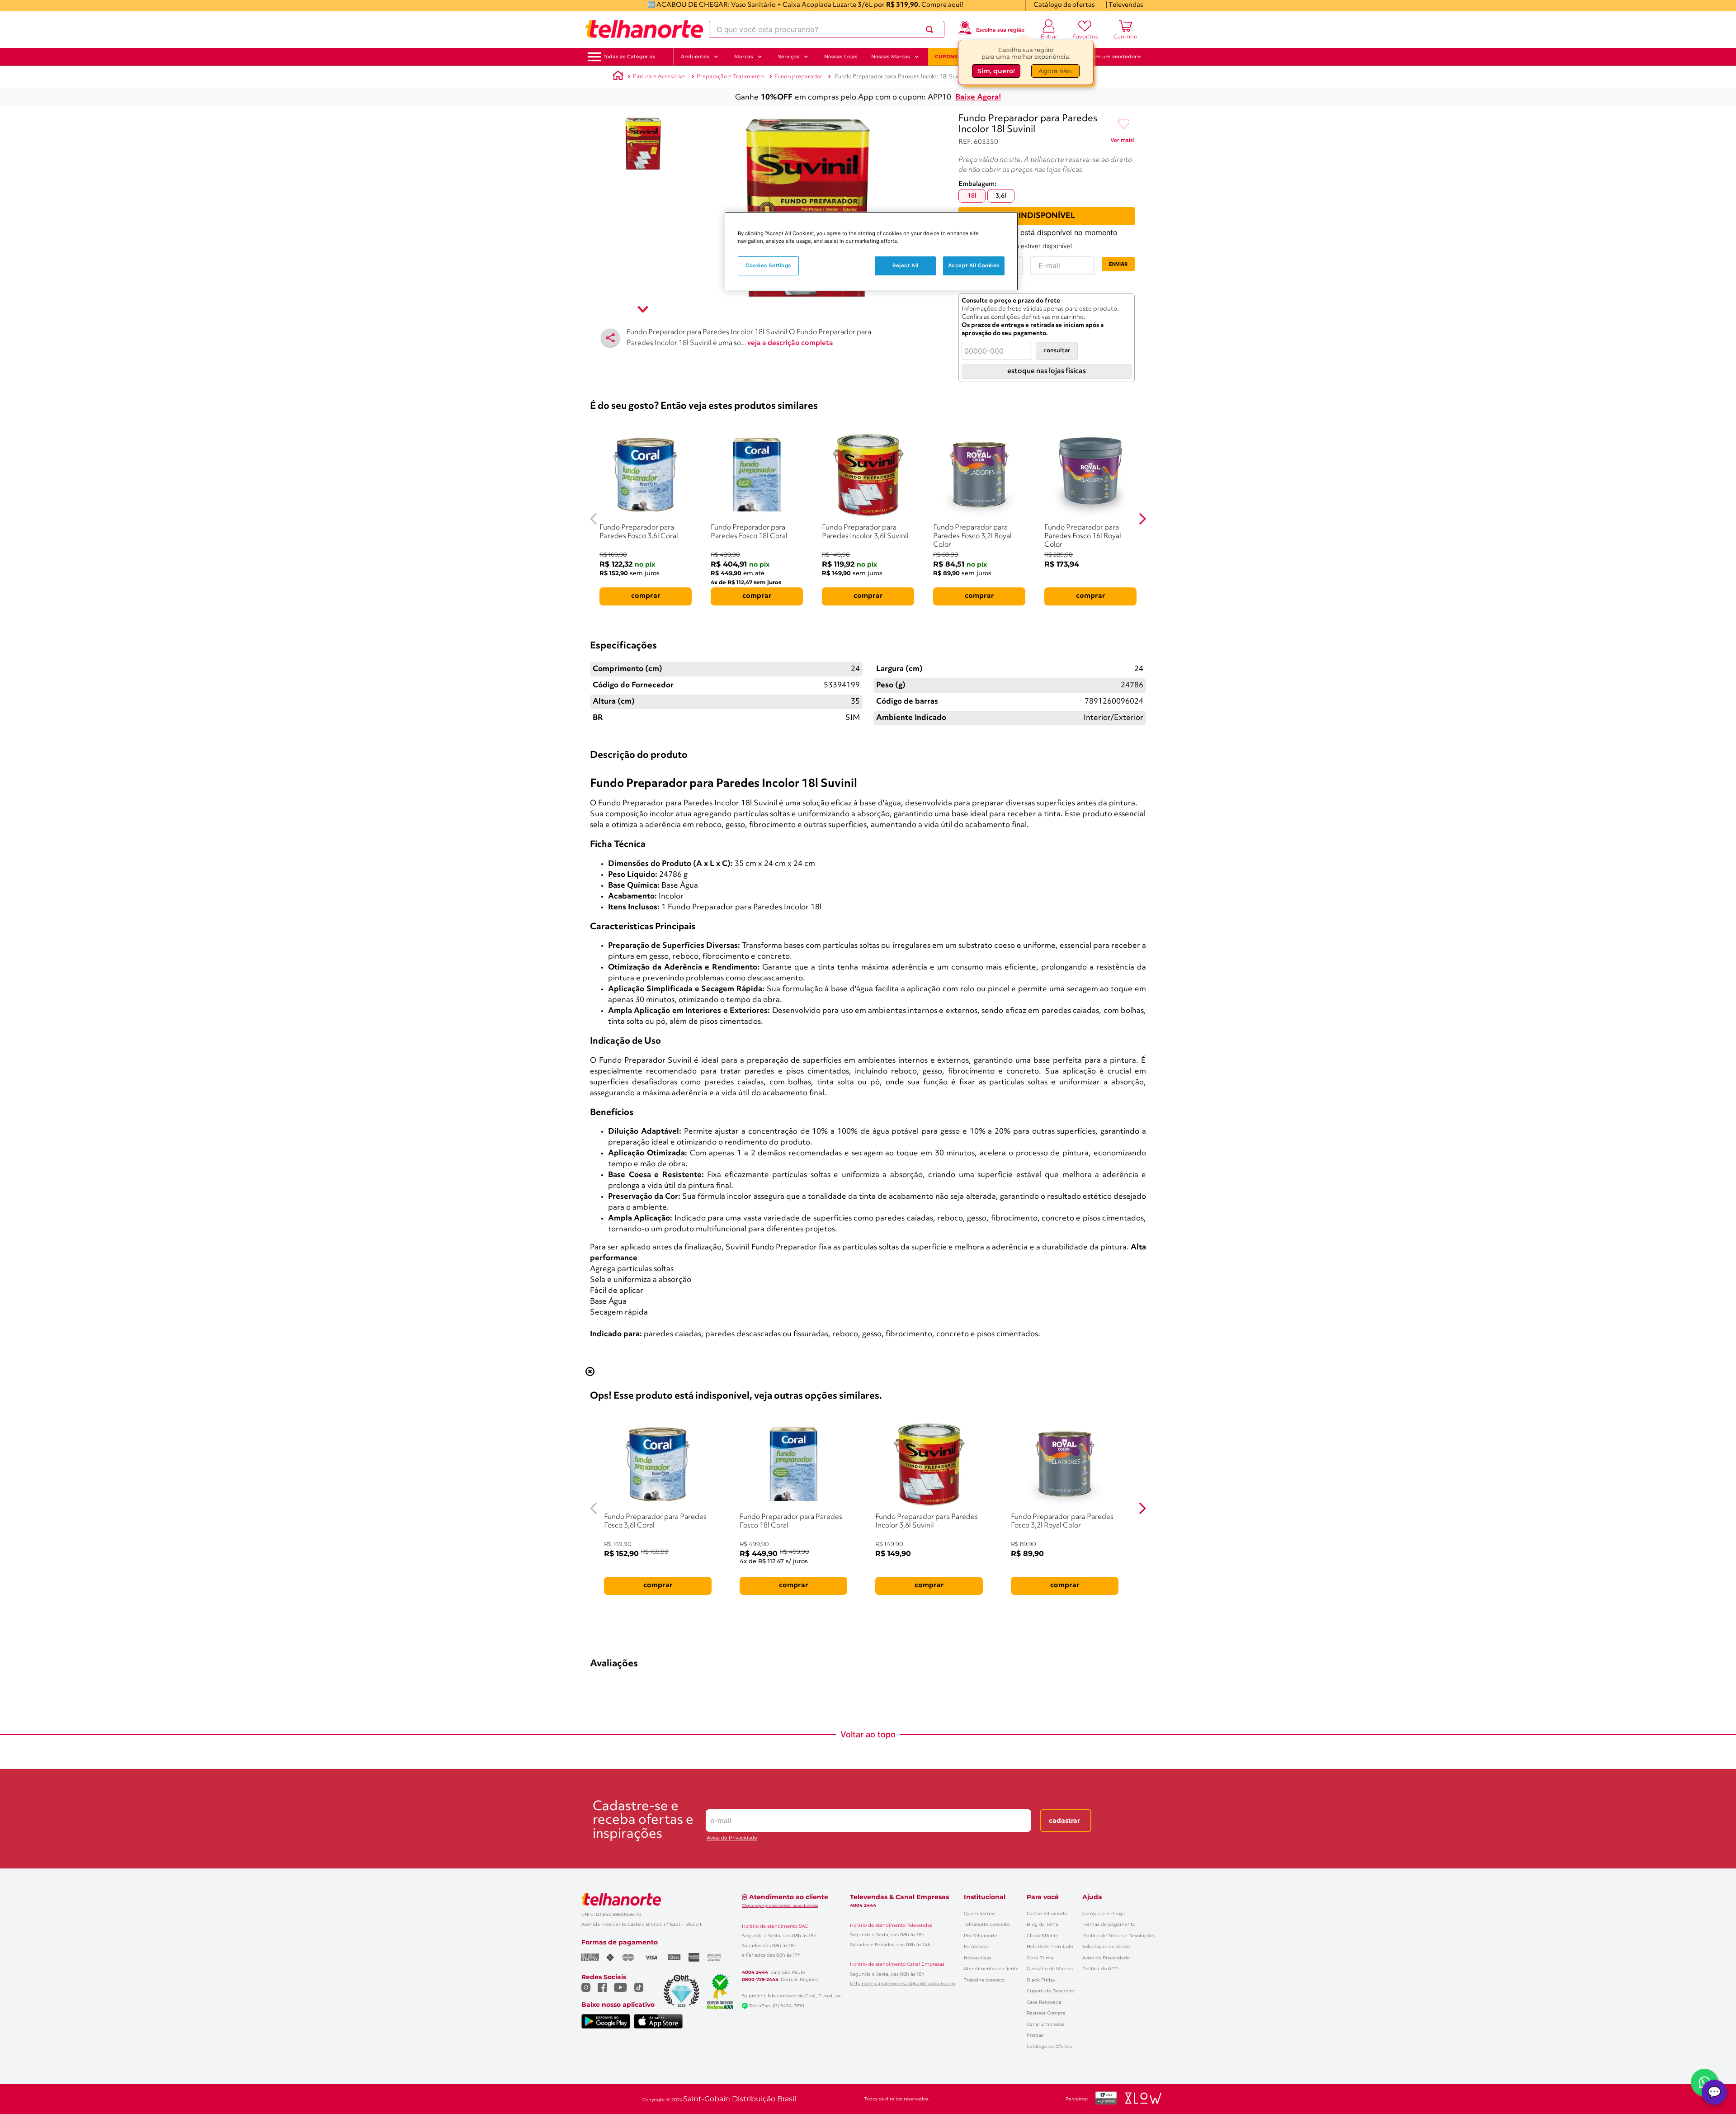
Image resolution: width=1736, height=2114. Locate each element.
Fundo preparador (798, 77)
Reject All (906, 265)
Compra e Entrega (1104, 1913)
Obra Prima (1040, 1958)
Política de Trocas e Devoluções (1118, 1936)
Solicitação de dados (1106, 1946)
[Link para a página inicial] (618, 77)
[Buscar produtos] (931, 29)
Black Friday (1041, 1980)
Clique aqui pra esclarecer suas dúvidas (780, 1905)
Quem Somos (979, 1913)
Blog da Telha (1043, 1924)
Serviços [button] (789, 57)
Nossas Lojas (841, 57)
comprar (646, 596)
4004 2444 (755, 1972)
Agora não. (1055, 71)
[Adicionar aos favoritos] (1124, 124)
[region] (871, 251)
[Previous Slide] (594, 519)
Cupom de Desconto (1050, 1991)
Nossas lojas (978, 1958)
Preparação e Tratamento (730, 77)
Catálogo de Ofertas (1049, 2046)
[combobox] (827, 29)
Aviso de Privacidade (732, 1838)
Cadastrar (1064, 1821)
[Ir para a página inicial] (644, 29)
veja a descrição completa (790, 343)
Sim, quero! (996, 71)
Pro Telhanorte (981, 1936)
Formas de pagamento (1109, 1924)
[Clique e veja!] (1123, 142)
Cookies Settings (768, 265)
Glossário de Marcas (1050, 1969)
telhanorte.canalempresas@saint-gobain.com (903, 1984)
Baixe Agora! (978, 97)
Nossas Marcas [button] (891, 57)
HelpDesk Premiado (1050, 1946)
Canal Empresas (1045, 2024)
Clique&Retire (1043, 1936)
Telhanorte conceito (987, 1924)
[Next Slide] (1142, 519)
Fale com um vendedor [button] (1107, 57)
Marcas (1035, 2035)
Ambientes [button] (695, 57)
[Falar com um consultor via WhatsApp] (1704, 2082)
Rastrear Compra (1046, 2013)
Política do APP (1100, 1969)
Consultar (1057, 351)
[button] (630, 57)
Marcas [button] (744, 57)
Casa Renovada (1044, 2002)
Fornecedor (977, 1946)
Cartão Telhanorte (1047, 1913)
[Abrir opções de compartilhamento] (610, 338)
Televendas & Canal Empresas (899, 1897)
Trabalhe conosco (984, 1980)
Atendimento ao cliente (991, 1969)
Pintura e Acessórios (659, 77)
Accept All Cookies (974, 265)
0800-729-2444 (760, 1980)
